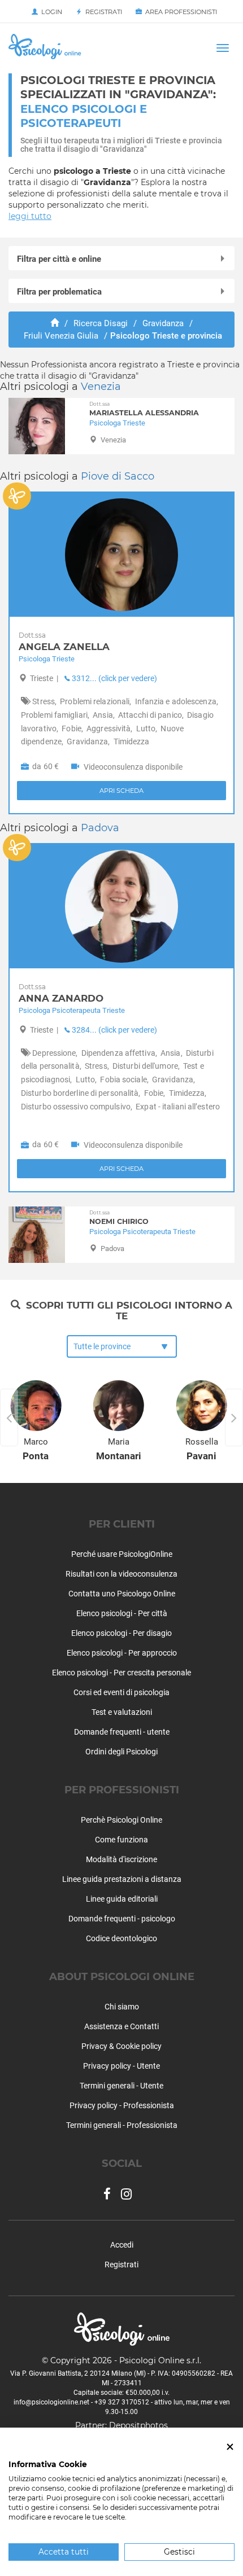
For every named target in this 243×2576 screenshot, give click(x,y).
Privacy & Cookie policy (121, 2046)
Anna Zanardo (61, 993)
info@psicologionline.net (51, 2402)
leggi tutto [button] (30, 216)
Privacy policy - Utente (121, 2066)
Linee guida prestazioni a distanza (122, 1879)
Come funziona (121, 1840)
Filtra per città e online (59, 259)
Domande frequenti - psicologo (122, 1919)
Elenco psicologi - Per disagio (121, 1633)
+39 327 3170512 (122, 2402)
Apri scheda (121, 791)
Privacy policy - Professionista (122, 2105)
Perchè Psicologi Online (121, 1820)
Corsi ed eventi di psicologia (121, 1692)
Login (50, 12)
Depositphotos (138, 2425)
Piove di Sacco (118, 476)
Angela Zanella (64, 642)
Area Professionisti (179, 12)
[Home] (55, 323)
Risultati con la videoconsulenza (121, 1574)
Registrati (102, 12)
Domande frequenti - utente (122, 1732)
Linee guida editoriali (122, 1899)
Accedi (122, 2245)
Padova (100, 828)
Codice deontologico (121, 1938)
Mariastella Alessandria (144, 409)
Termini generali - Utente (121, 2086)
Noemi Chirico (119, 1217)
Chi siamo (122, 2007)
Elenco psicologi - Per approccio (122, 1653)
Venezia (101, 387)
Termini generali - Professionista (122, 2125)
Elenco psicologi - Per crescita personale (121, 1673)
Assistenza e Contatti (121, 2026)
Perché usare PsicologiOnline (122, 1554)
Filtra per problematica (59, 292)
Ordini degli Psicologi (121, 1752)
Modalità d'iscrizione (121, 1859)
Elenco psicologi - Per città (122, 1613)
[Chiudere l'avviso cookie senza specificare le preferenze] (230, 2447)
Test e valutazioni (122, 1712)
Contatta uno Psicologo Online (122, 1594)
